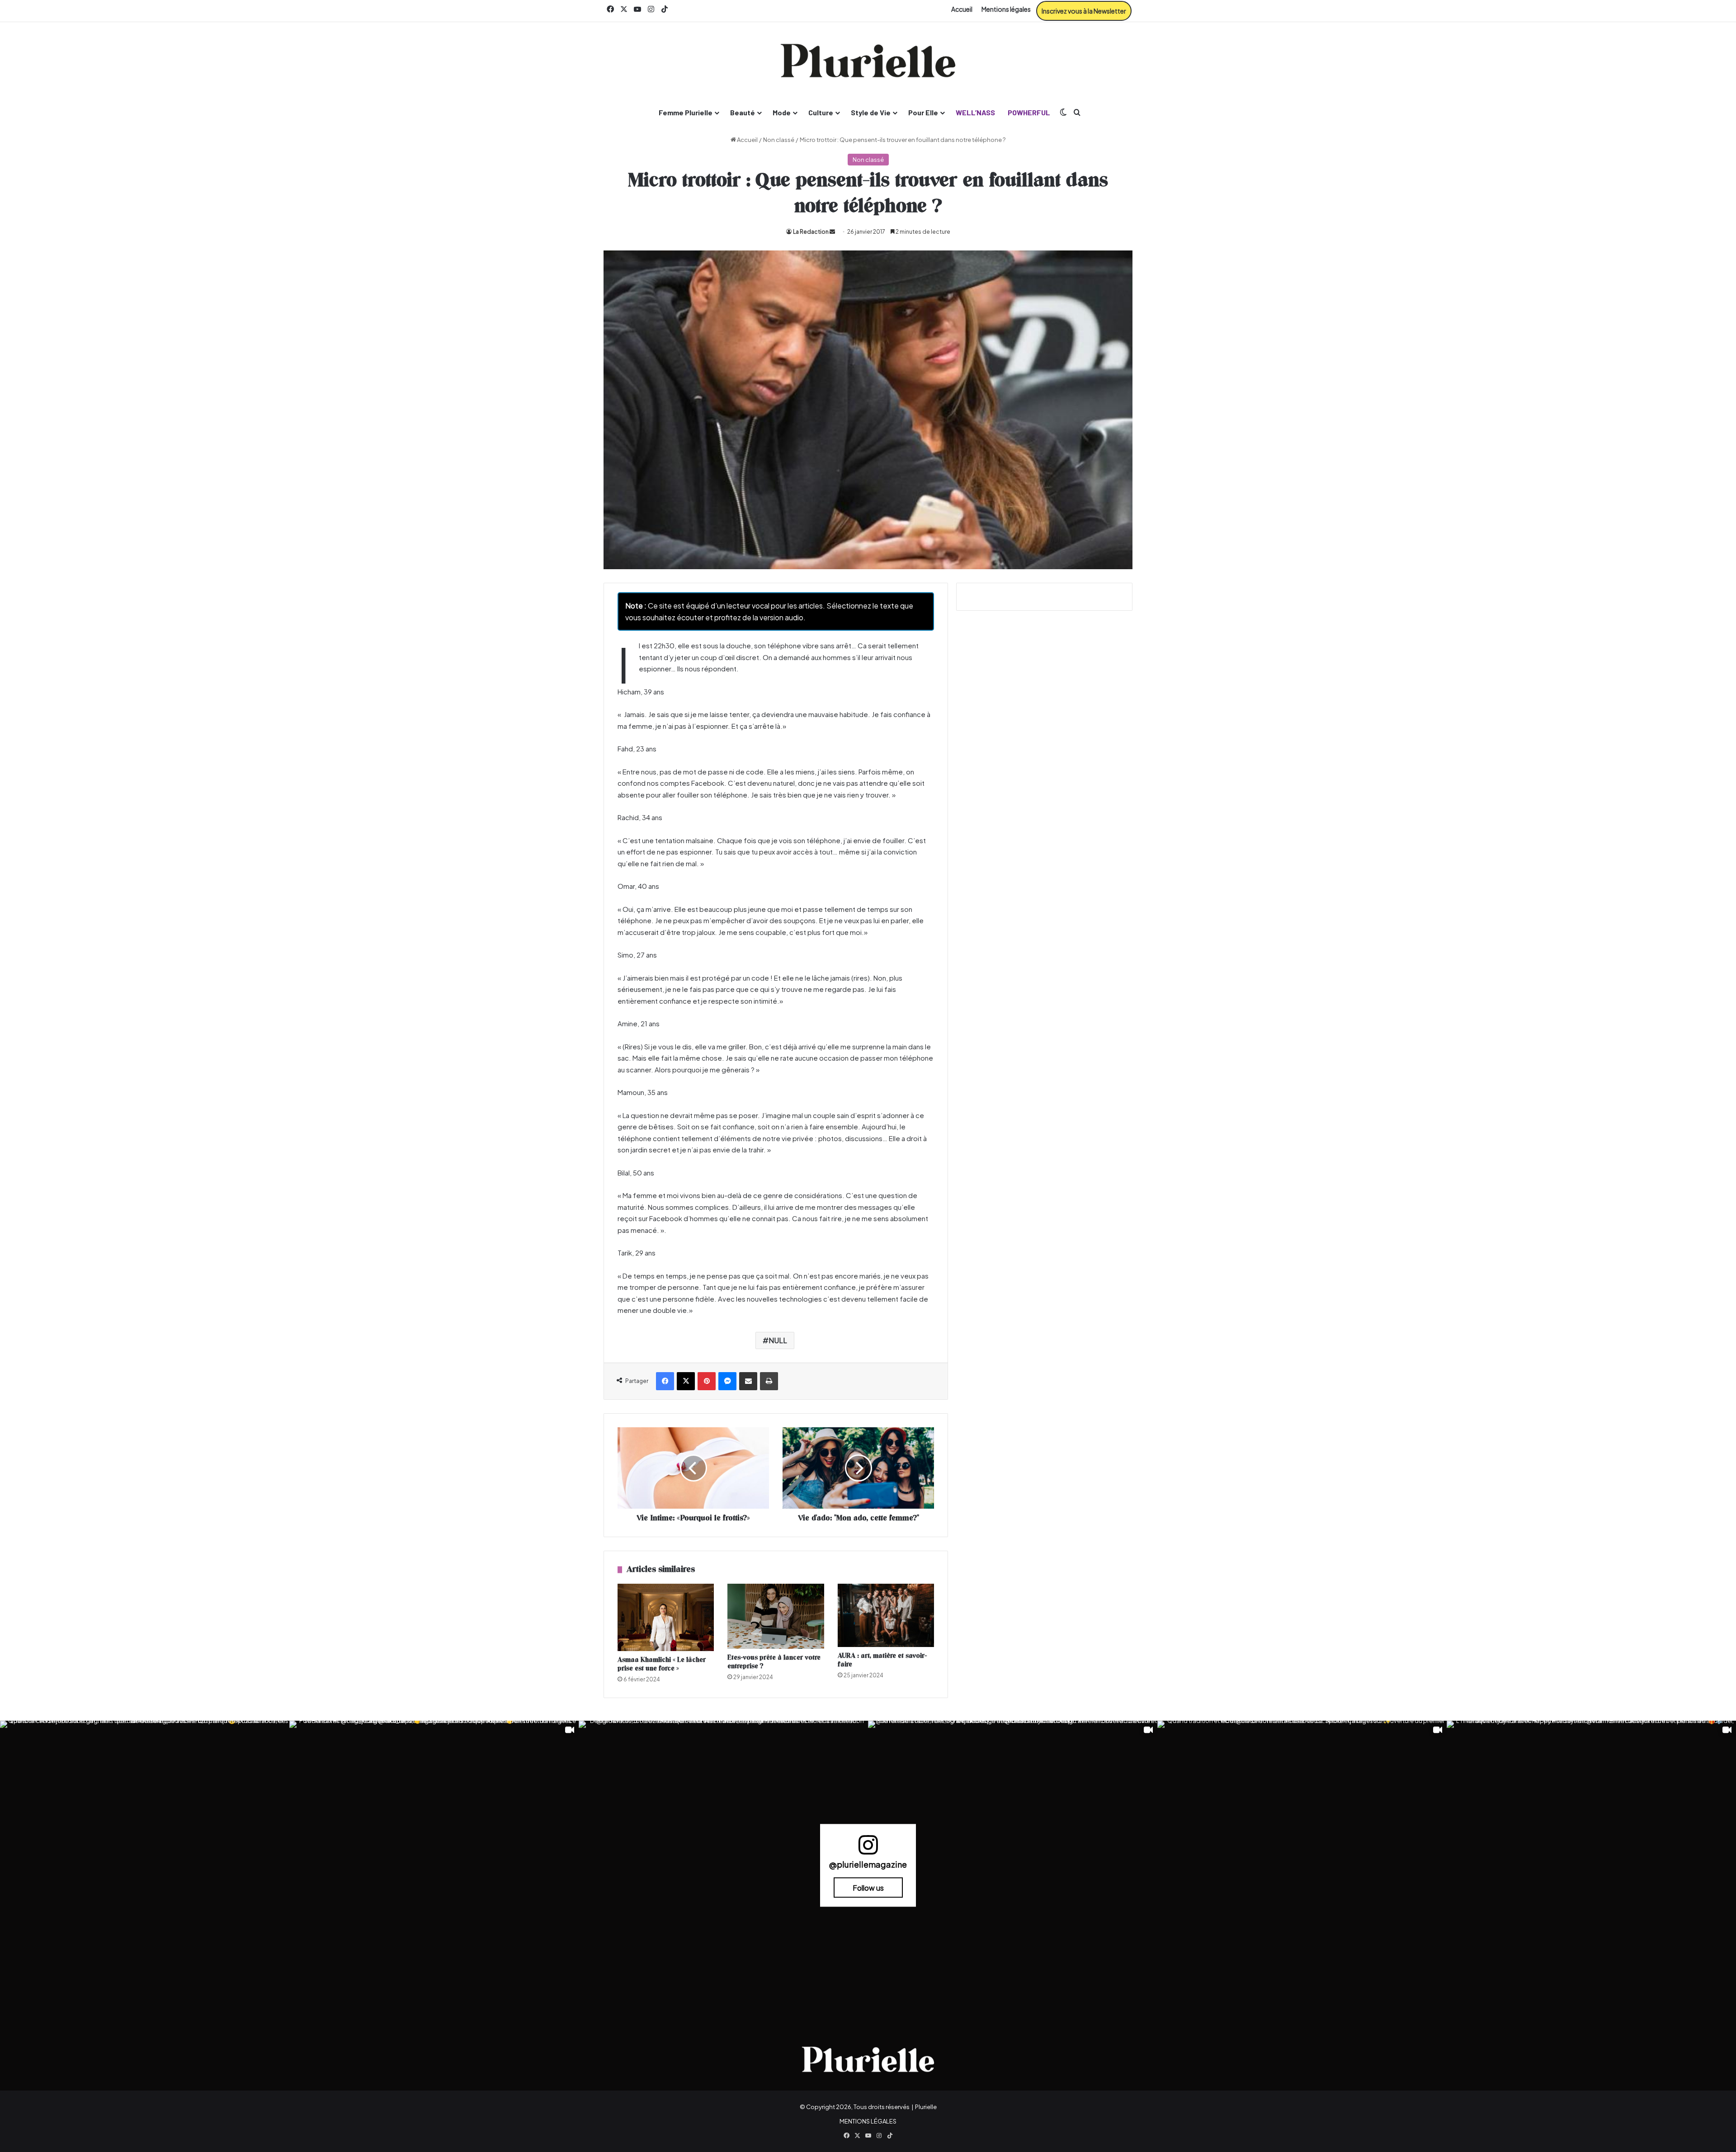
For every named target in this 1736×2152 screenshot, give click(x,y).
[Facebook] (665, 1381)
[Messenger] (727, 1381)
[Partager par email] (748, 1381)
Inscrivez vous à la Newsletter (1084, 11)
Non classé (779, 140)
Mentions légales (1006, 9)
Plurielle (926, 2107)
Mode (782, 112)
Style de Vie (871, 112)
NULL (778, 1340)
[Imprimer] (769, 1381)
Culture (821, 112)
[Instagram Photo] (145, 1865)
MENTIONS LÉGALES (868, 2121)
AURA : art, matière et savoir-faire (882, 1660)
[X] (686, 1381)
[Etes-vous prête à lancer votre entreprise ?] (776, 1616)
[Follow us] (868, 1849)
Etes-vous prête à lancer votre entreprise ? (774, 1662)
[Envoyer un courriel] (832, 232)
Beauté (743, 112)
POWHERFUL (1029, 112)
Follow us (868, 1888)
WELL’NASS (975, 112)
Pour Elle (923, 112)
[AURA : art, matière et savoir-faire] (886, 1615)
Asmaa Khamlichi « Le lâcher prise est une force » (662, 1664)
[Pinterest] (707, 1381)
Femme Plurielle (686, 112)
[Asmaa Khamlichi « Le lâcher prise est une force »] (666, 1617)
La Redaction (811, 232)
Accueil (962, 9)
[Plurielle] (868, 61)
